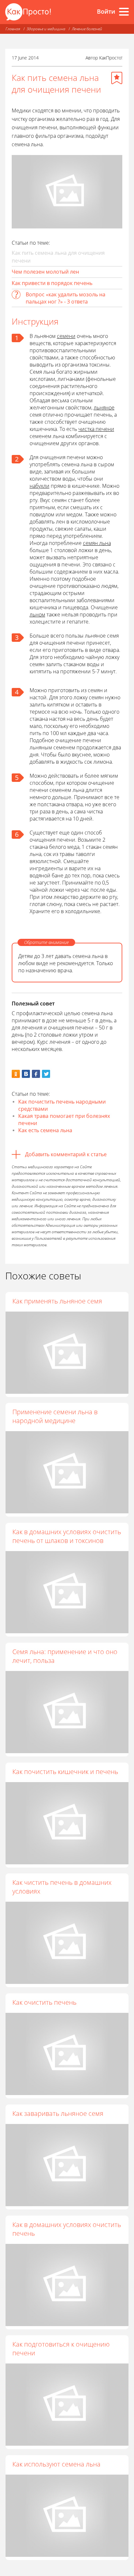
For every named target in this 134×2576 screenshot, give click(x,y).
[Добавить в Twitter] (46, 1074)
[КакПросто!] (28, 12)
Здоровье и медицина (46, 29)
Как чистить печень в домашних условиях (62, 1887)
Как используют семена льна (56, 2464)
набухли (40, 486)
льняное (104, 408)
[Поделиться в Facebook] (36, 1074)
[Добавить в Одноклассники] (16, 1074)
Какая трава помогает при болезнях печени (64, 1120)
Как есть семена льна (45, 1130)
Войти (106, 11)
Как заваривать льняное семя (58, 2113)
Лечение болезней (87, 29)
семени (66, 336)
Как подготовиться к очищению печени (61, 2349)
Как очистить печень (44, 2002)
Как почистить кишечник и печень (65, 1772)
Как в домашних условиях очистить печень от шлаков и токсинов (67, 1536)
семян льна (97, 543)
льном (37, 615)
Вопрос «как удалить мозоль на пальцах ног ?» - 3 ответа (66, 298)
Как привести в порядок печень (52, 283)
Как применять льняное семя (57, 1301)
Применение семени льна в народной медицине (55, 1416)
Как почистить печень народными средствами (62, 1105)
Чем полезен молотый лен (45, 272)
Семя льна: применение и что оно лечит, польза (65, 1656)
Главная (13, 29)
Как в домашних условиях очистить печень (67, 2229)
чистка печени (96, 429)
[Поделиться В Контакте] (26, 1074)
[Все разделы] (124, 12)
